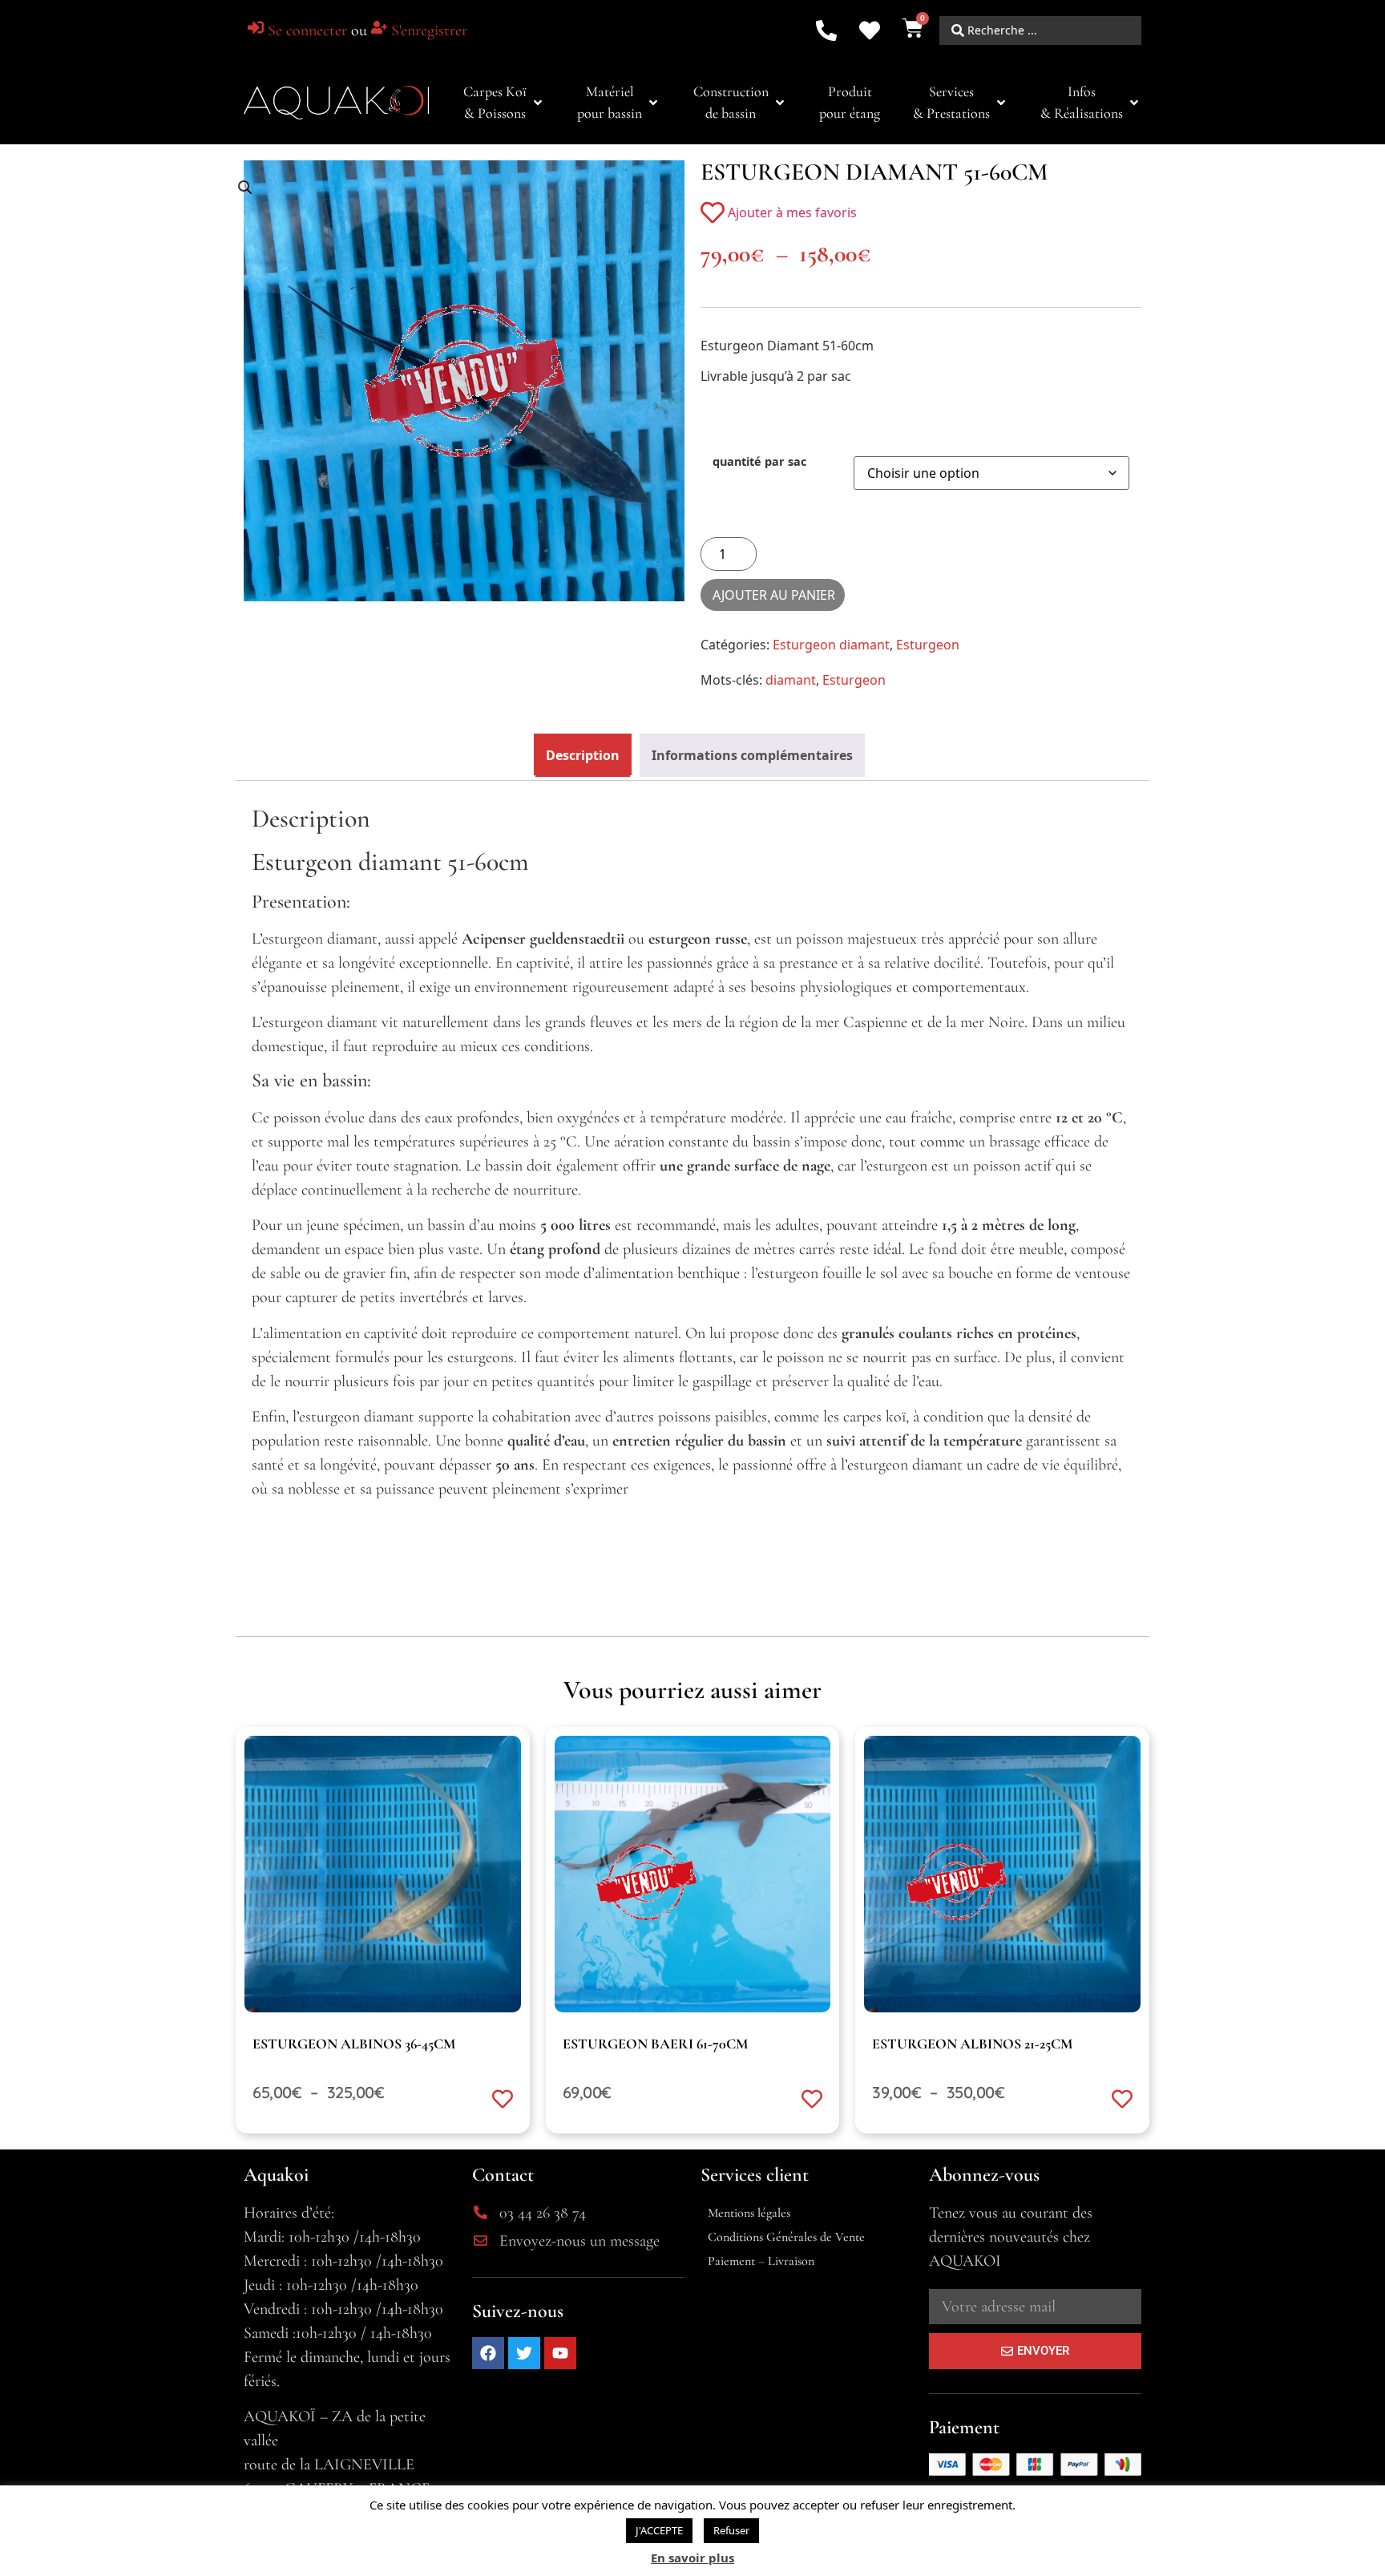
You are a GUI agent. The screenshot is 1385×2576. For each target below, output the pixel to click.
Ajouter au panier (774, 595)
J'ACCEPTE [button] (659, 2530)
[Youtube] (560, 2353)
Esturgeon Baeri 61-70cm (655, 2044)
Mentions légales (749, 2213)
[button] (504, 103)
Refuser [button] (731, 2530)
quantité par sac (759, 462)
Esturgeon (928, 645)
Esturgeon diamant (831, 645)
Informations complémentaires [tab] (752, 755)
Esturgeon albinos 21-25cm (972, 2044)
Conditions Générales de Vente (786, 2237)
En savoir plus (692, 2558)
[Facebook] (488, 2353)
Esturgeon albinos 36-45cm (354, 2044)
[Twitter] (524, 2353)
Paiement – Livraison (761, 2261)
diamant (791, 680)
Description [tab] (583, 755)
